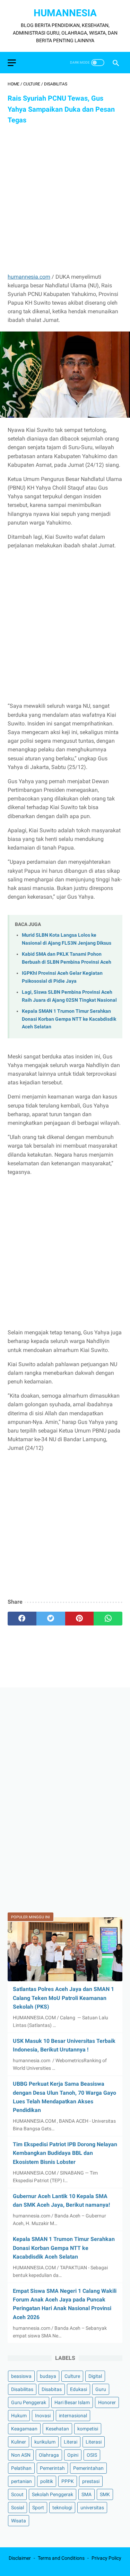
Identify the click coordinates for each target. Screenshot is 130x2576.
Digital (95, 2376)
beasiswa (21, 2376)
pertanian (21, 2481)
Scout (17, 2494)
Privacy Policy (106, 2558)
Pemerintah (52, 2468)
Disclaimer (20, 2558)
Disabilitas (22, 2389)
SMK (105, 2494)
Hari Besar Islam (72, 2402)
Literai (71, 2442)
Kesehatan (57, 2429)
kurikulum (45, 2442)
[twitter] (51, 1619)
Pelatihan (21, 2468)
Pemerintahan (88, 2468)
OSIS (92, 2455)
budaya (48, 2376)
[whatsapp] (108, 1619)
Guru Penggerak (29, 2402)
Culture (72, 2376)
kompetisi (88, 2429)
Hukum (19, 2416)
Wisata (19, 2521)
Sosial (18, 2508)
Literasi (94, 2442)
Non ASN (21, 2455)
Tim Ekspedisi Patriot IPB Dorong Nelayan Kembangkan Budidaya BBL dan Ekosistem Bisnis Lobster (65, 2153)
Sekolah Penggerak (53, 2494)
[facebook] (22, 1619)
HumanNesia (65, 13)
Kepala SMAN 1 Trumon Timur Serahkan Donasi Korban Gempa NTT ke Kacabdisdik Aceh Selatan (69, 1019)
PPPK (68, 2481)
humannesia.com (29, 277)
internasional (73, 2416)
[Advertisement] (65, 199)
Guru (101, 2389)
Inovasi (43, 2416)
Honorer (107, 2402)
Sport (38, 2508)
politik (47, 2481)
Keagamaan (24, 2429)
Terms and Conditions (61, 2558)
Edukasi (79, 2389)
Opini (73, 2455)
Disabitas (52, 2389)
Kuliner (19, 2442)
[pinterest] (80, 1619)
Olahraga (49, 2455)
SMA (86, 2494)
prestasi (91, 2481)
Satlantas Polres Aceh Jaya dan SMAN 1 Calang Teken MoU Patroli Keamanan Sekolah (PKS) (63, 1998)
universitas (92, 2508)
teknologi (62, 2508)
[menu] (12, 63)
